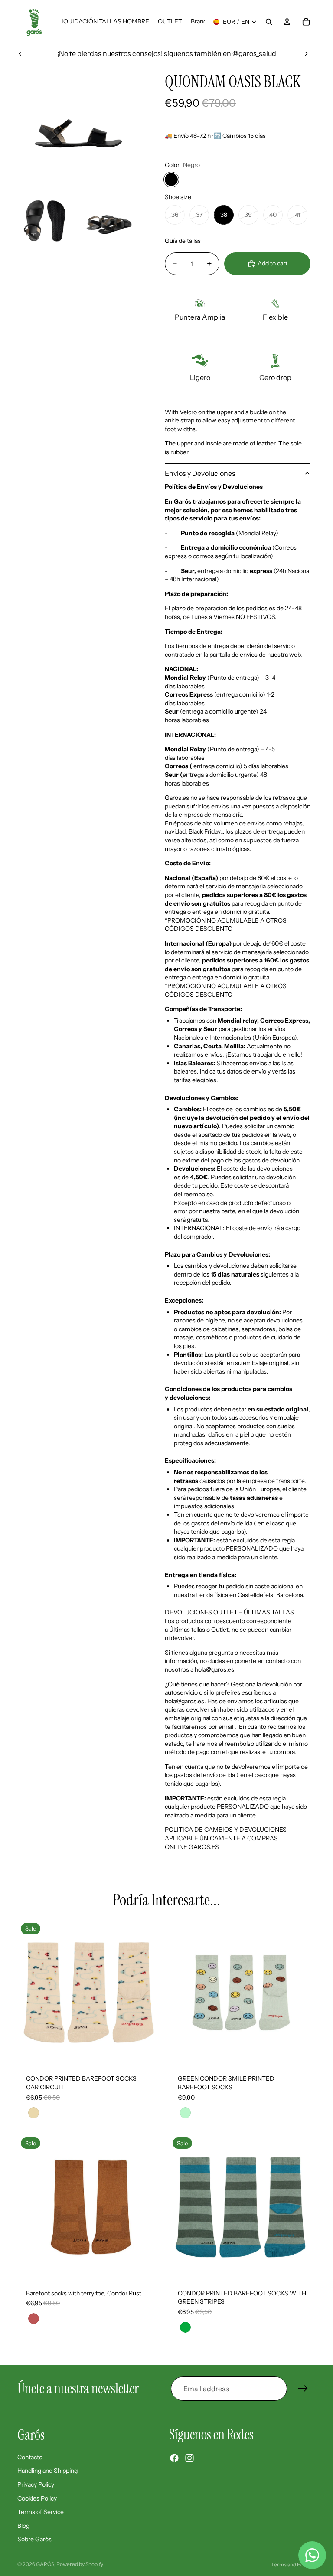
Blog (23, 2526)
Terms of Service (41, 2512)
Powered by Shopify (80, 2564)
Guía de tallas (183, 241)
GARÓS (45, 2564)
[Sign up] (303, 2389)
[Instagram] (189, 2458)
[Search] (269, 22)
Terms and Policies (293, 2565)
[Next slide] (306, 53)
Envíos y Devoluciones (200, 473)
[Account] (287, 22)
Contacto (30, 2457)
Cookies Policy (37, 2498)
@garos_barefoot (187, 53)
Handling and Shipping (47, 2471)
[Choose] (150, 2053)
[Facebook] (174, 2458)
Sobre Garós (34, 2540)
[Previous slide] (20, 53)
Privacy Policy (36, 2484)
